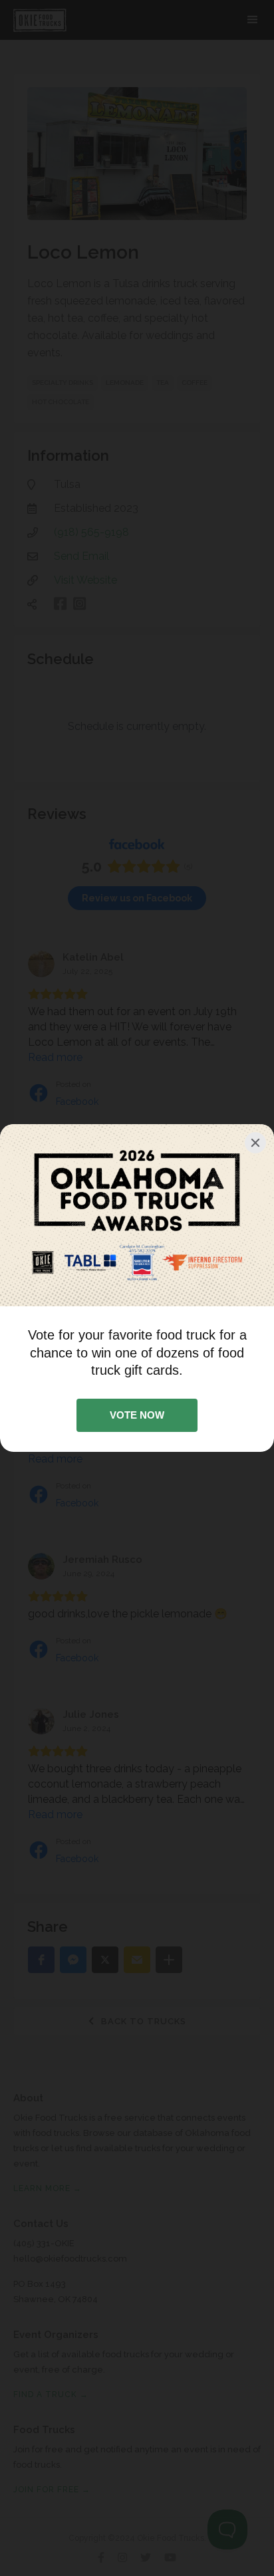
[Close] (255, 1143)
